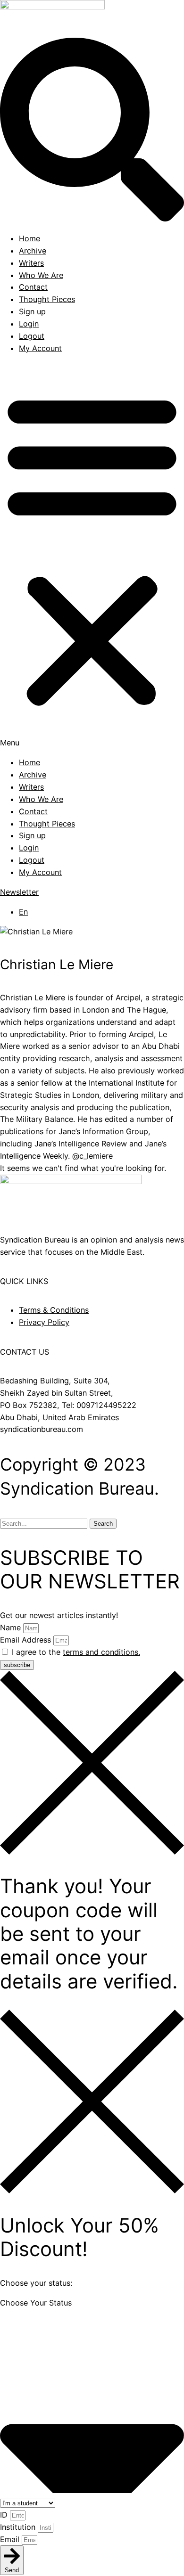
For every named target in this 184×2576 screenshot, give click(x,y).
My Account (40, 348)
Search (103, 1524)
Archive (33, 251)
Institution (19, 2527)
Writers (31, 263)
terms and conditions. (101, 1652)
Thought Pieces (47, 299)
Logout (32, 336)
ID (5, 2515)
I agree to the (76, 1652)
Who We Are (41, 275)
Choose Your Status (36, 2303)
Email (11, 2539)
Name (12, 1627)
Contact (33, 287)
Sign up (32, 311)
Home (29, 238)
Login (29, 324)
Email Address (27, 1640)
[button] (92, 556)
